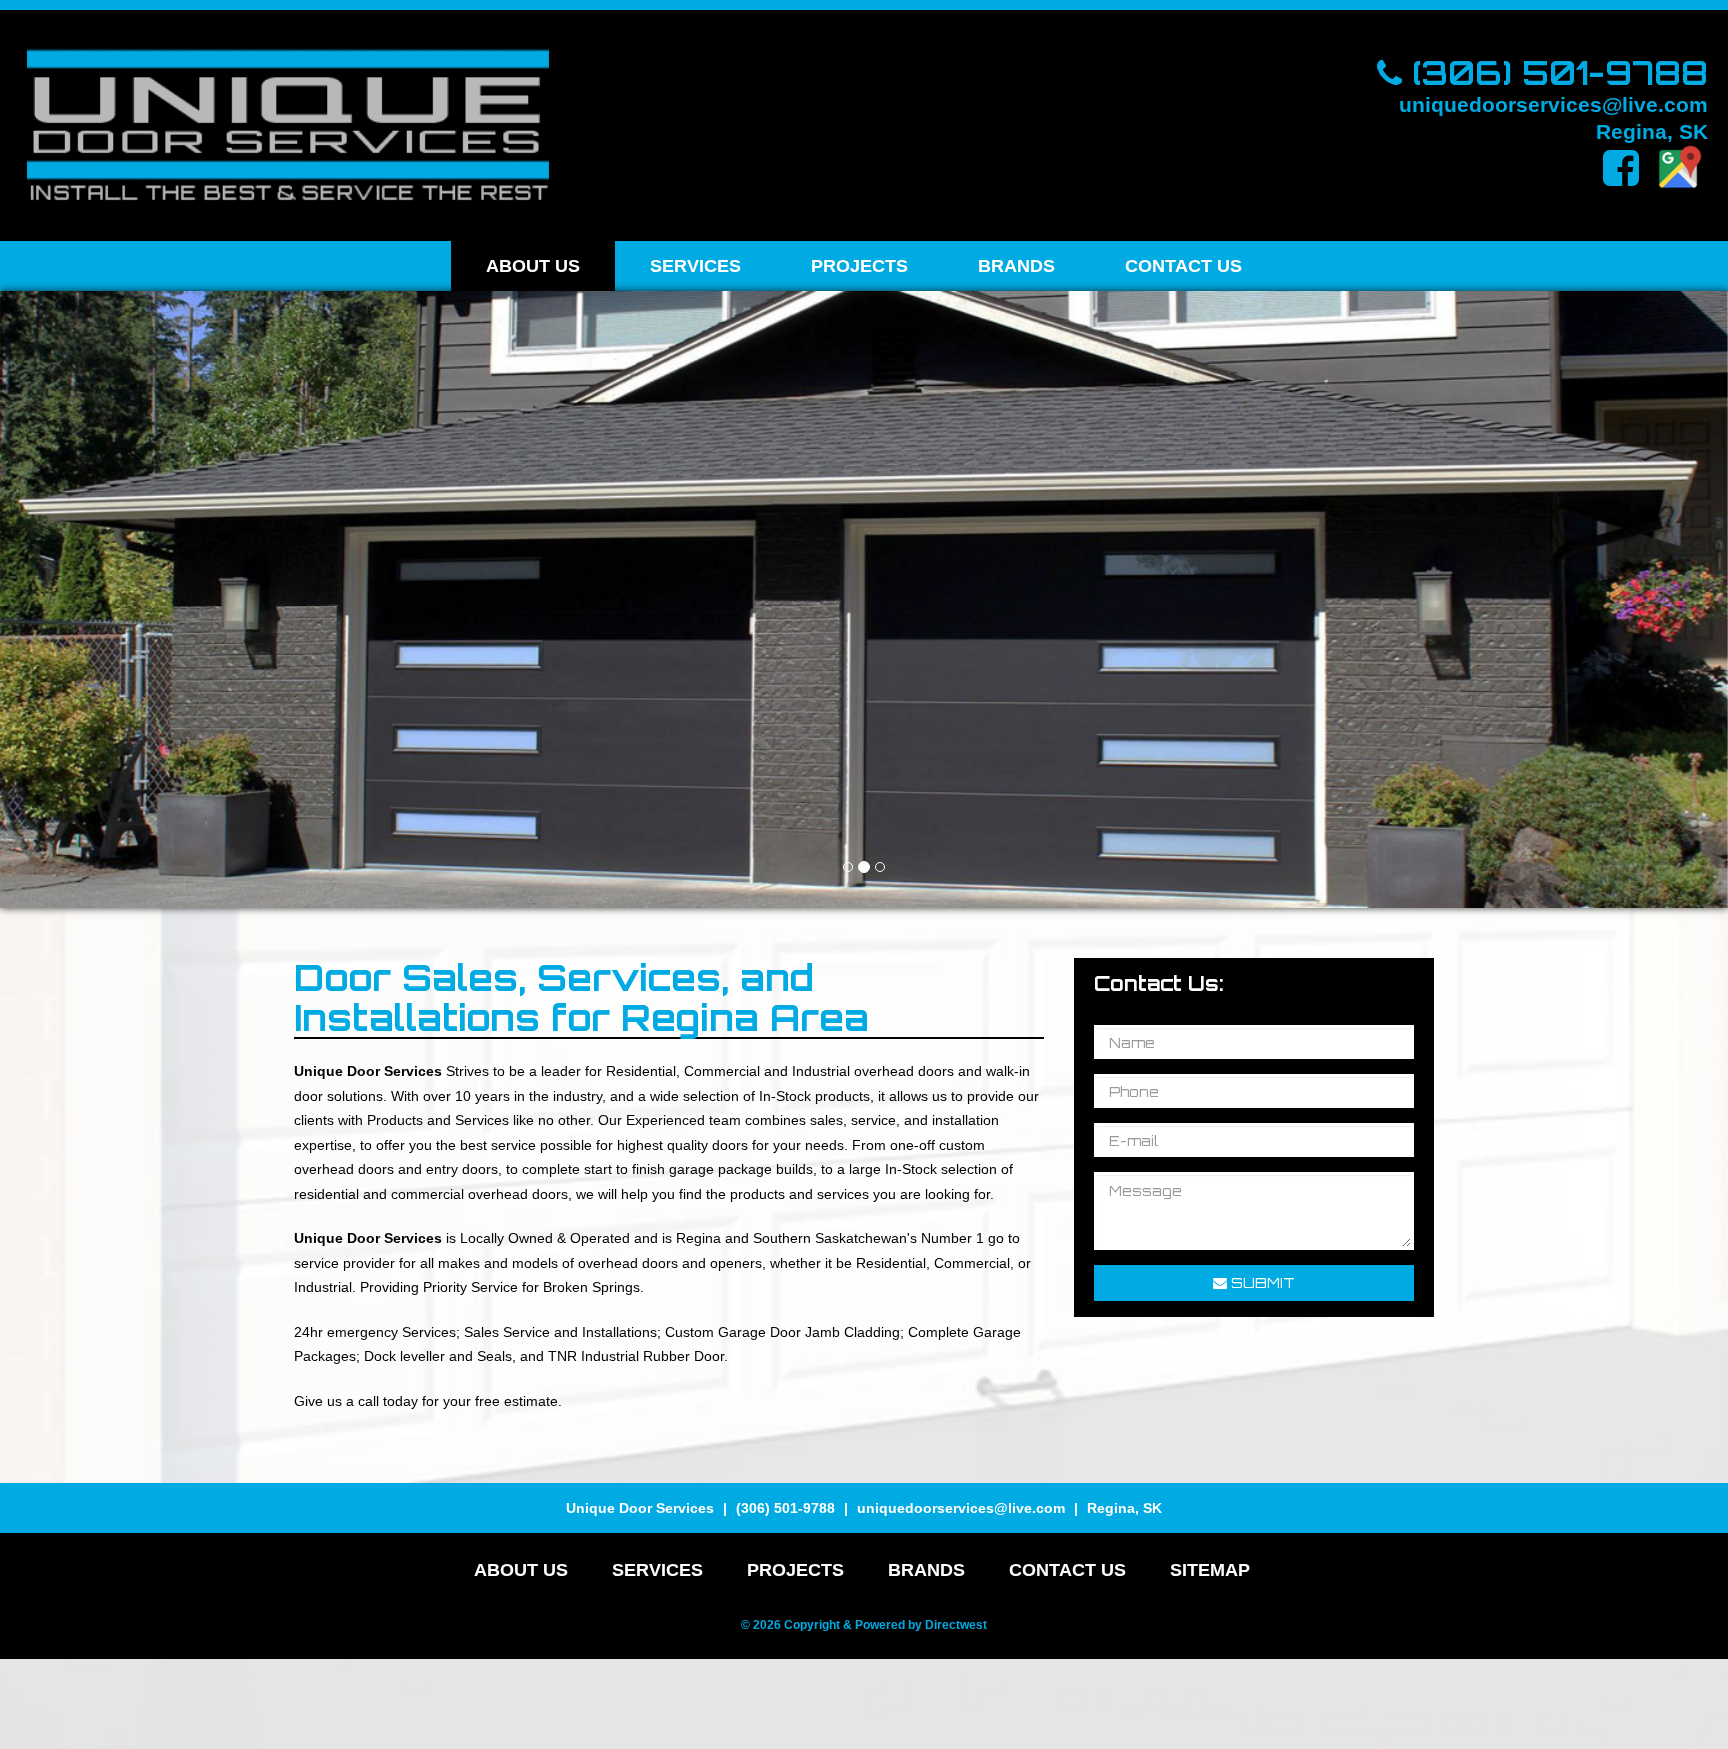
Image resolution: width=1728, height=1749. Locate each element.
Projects (859, 266)
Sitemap (1210, 1570)
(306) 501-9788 (1555, 72)
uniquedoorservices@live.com (1553, 103)
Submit (1261, 1282)
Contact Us (1183, 266)
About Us (533, 266)
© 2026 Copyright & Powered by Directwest (864, 1625)
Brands (1016, 266)
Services (695, 266)
